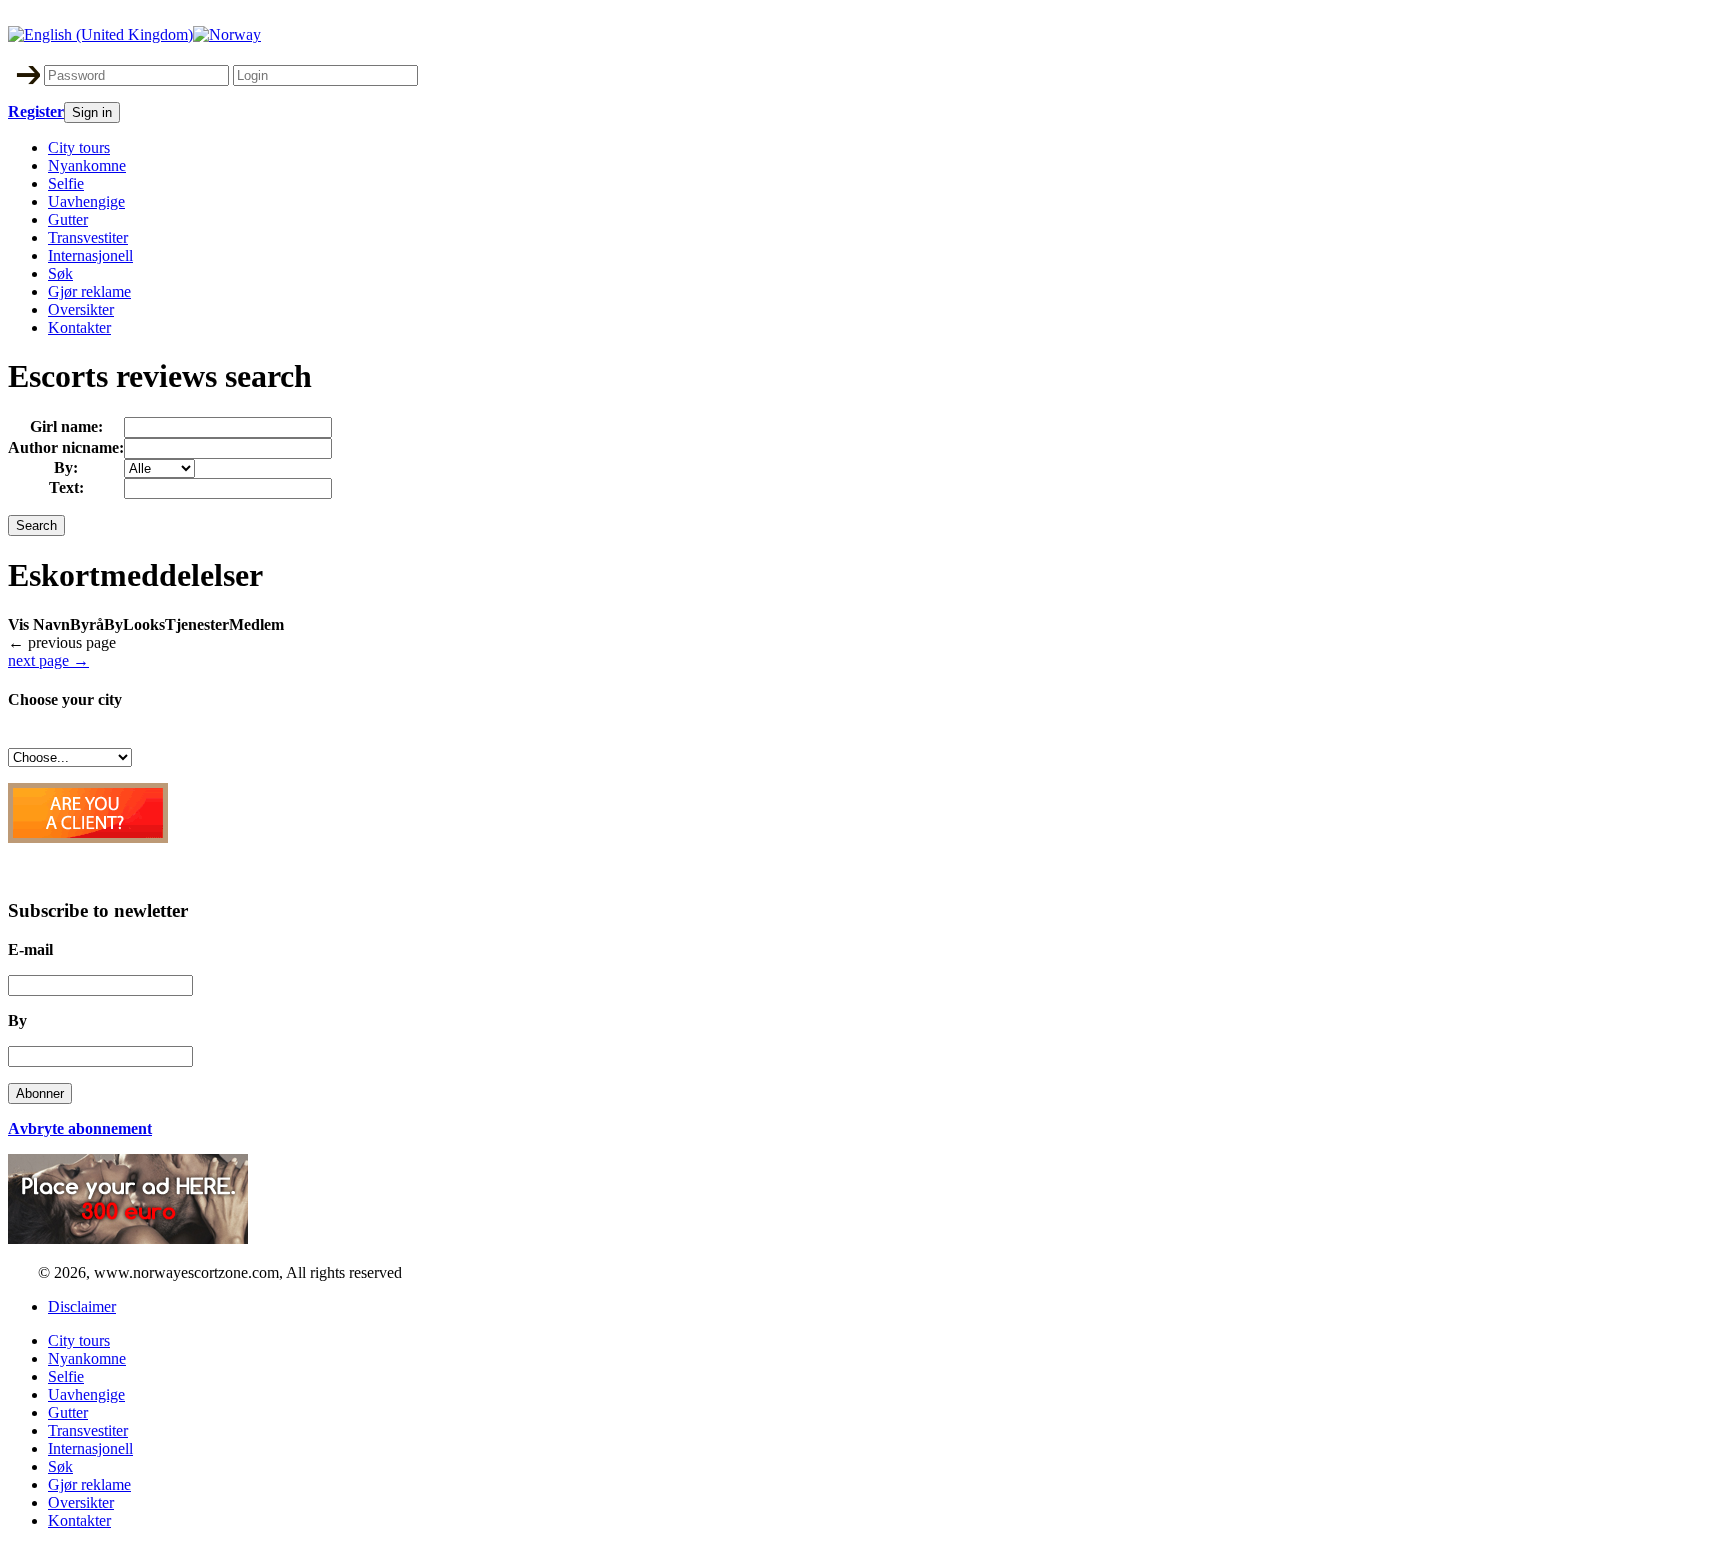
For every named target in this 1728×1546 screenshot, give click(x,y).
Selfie (66, 183)
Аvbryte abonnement (80, 1128)
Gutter (68, 219)
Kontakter (79, 327)
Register (36, 111)
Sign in (92, 112)
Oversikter (81, 309)
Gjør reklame (89, 291)
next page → (48, 660)
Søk (60, 273)
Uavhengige (86, 201)
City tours (79, 147)
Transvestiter (88, 237)
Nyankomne (87, 165)
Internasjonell (90, 255)
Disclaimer (82, 1306)
